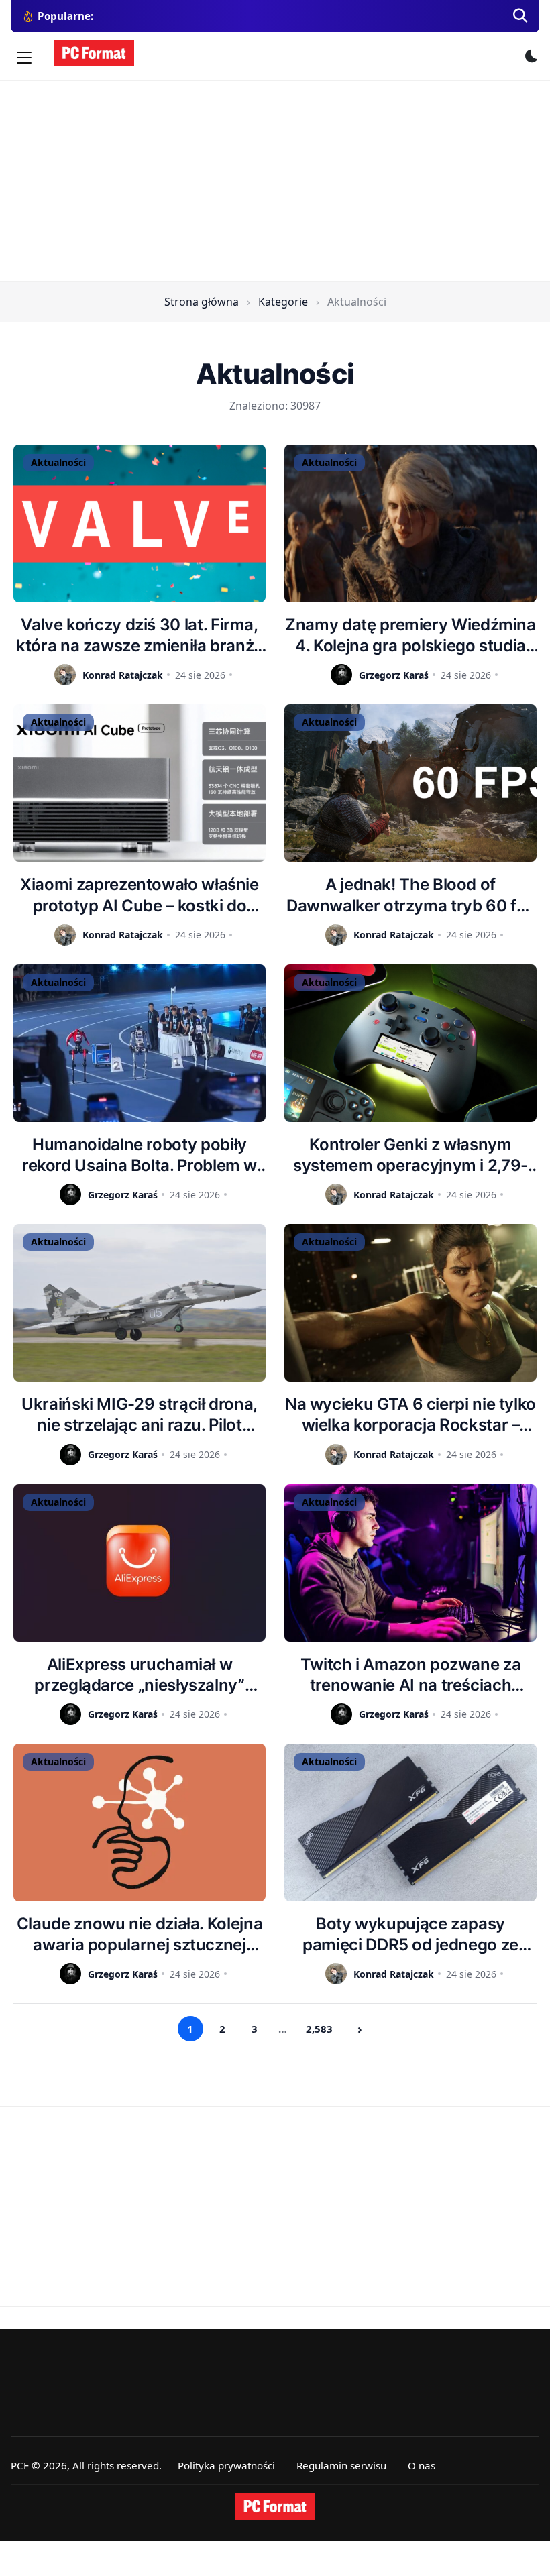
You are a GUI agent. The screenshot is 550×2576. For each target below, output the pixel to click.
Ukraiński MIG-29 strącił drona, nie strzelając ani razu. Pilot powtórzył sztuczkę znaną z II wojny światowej (140, 1415)
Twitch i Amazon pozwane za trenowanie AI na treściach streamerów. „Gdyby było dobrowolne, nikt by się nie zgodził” (411, 1675)
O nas (422, 2465)
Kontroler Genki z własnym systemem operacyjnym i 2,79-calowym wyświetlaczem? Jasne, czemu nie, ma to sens (411, 1155)
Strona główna (202, 302)
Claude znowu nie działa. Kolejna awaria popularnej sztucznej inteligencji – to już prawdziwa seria (140, 1935)
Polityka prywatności (226, 2465)
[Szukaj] (520, 16)
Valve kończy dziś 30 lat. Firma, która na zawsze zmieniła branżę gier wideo (140, 635)
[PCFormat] (275, 2506)
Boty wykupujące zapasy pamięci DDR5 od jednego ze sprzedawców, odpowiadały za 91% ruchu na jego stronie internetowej (410, 1935)
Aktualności (58, 462)
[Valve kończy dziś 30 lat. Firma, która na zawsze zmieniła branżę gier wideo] (140, 523)
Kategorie (283, 302)
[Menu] (24, 58)
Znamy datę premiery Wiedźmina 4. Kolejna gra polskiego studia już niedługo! (410, 635)
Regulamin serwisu (341, 2465)
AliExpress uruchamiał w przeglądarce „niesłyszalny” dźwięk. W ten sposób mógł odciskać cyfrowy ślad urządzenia (139, 1675)
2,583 (319, 2029)
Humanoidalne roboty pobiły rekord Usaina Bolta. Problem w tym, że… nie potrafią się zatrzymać (140, 1155)
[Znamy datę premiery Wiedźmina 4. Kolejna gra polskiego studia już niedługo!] (410, 523)
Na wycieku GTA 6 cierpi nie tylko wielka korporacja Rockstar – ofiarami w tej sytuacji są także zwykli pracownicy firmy (410, 1415)
